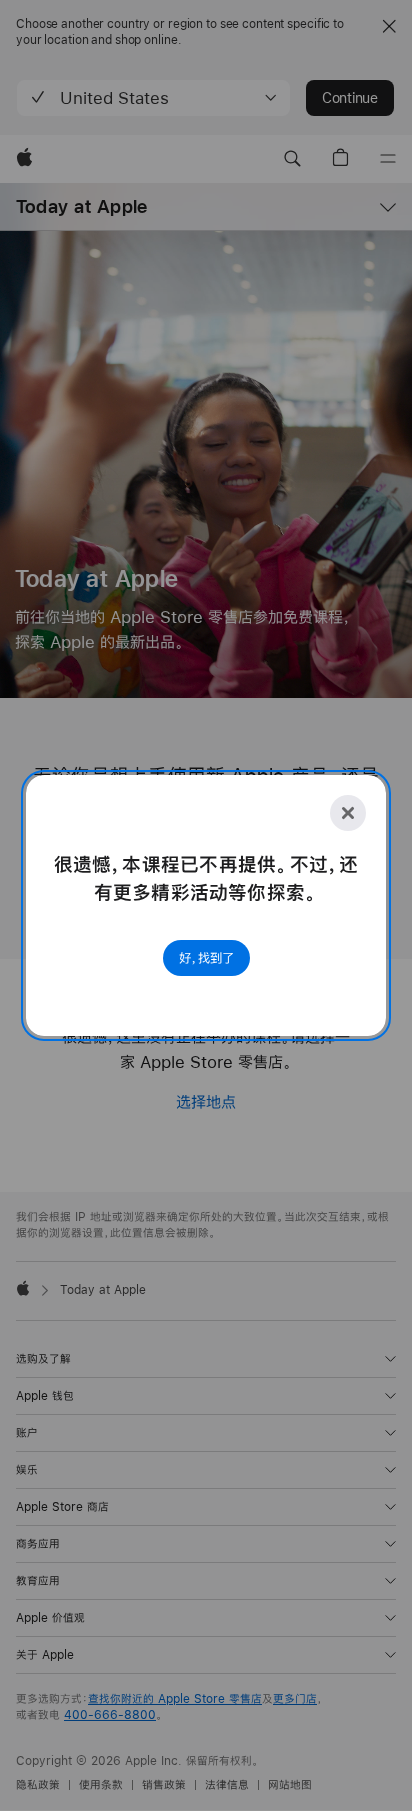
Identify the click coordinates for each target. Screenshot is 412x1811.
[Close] (348, 813)
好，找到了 (206, 958)
